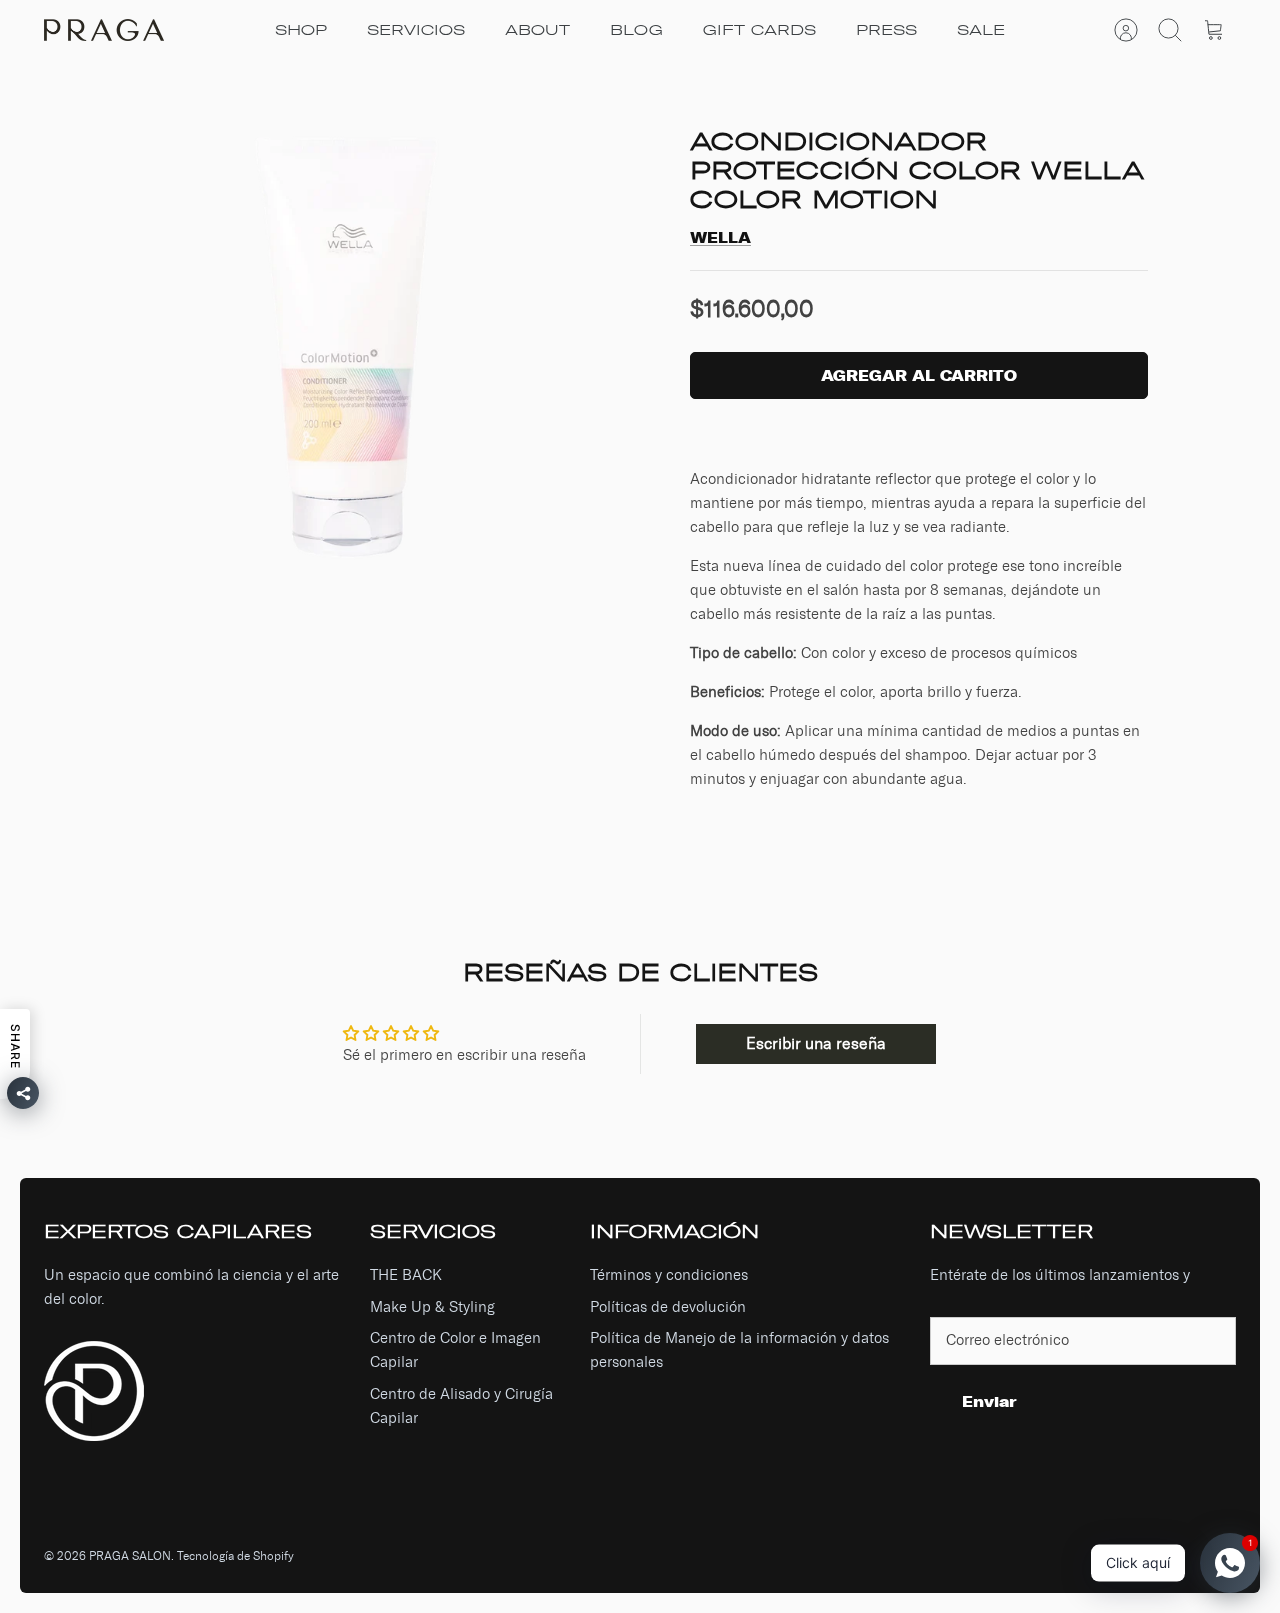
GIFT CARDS (759, 30)
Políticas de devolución (668, 1307)
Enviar (989, 1401)
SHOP (301, 30)
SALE (981, 30)
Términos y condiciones (669, 1275)
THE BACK (406, 1275)
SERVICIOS (416, 30)
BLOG (636, 30)
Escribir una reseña (816, 1043)
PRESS (886, 30)
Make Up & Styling (432, 1307)
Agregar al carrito (919, 375)
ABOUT (537, 30)
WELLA (720, 237)
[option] (351, 351)
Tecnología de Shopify (235, 1556)
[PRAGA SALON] (104, 30)
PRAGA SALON (130, 1556)
